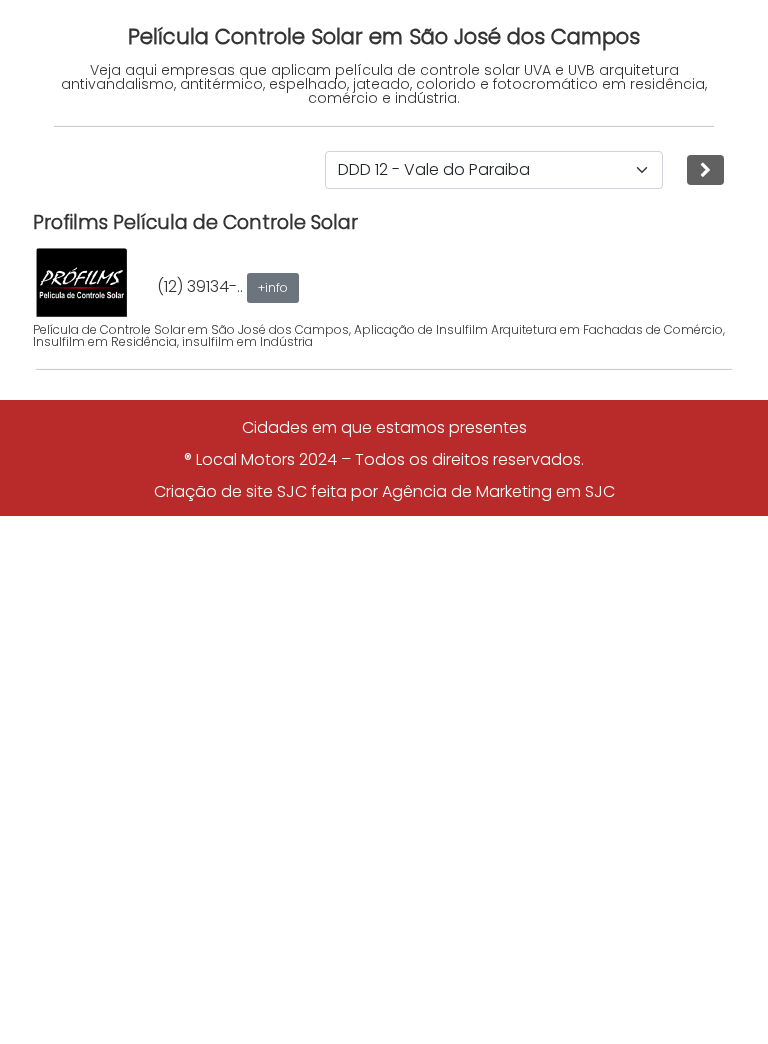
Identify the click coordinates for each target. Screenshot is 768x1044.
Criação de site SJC (230, 491)
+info (273, 287)
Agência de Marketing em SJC (498, 491)
